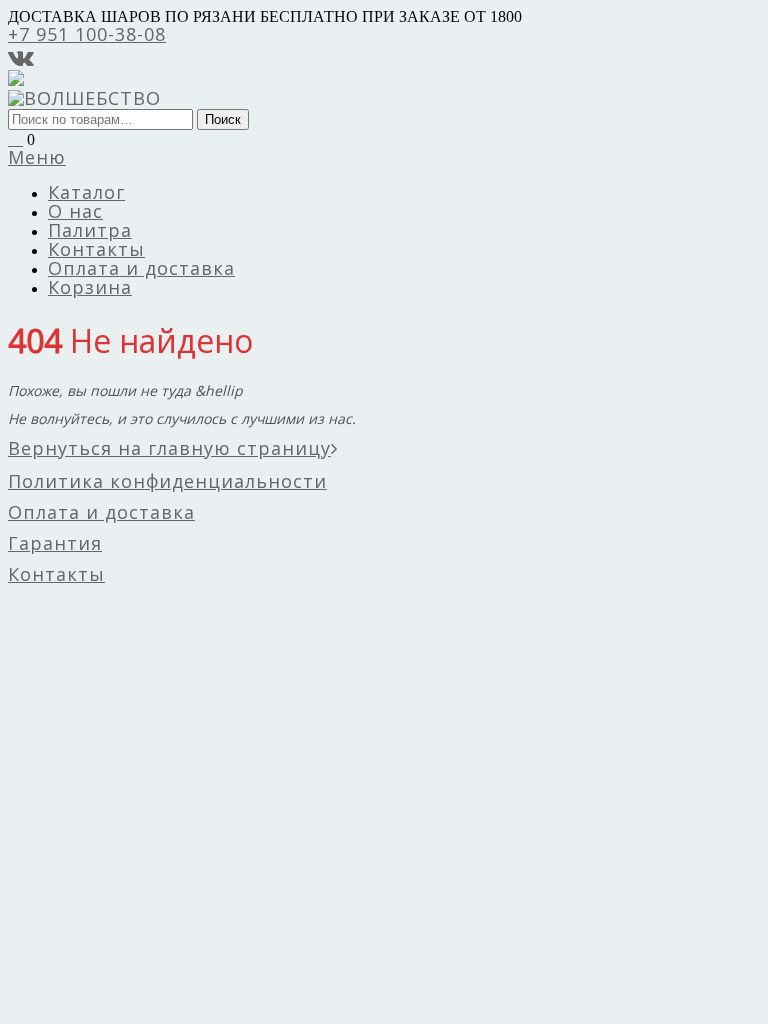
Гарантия (55, 543)
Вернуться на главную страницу (169, 448)
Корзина (90, 287)
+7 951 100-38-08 (87, 34)
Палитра (90, 230)
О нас (75, 211)
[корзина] (15, 138)
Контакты (96, 249)
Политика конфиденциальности (167, 481)
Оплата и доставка (141, 268)
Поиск (223, 119)
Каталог (86, 192)
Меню (37, 157)
